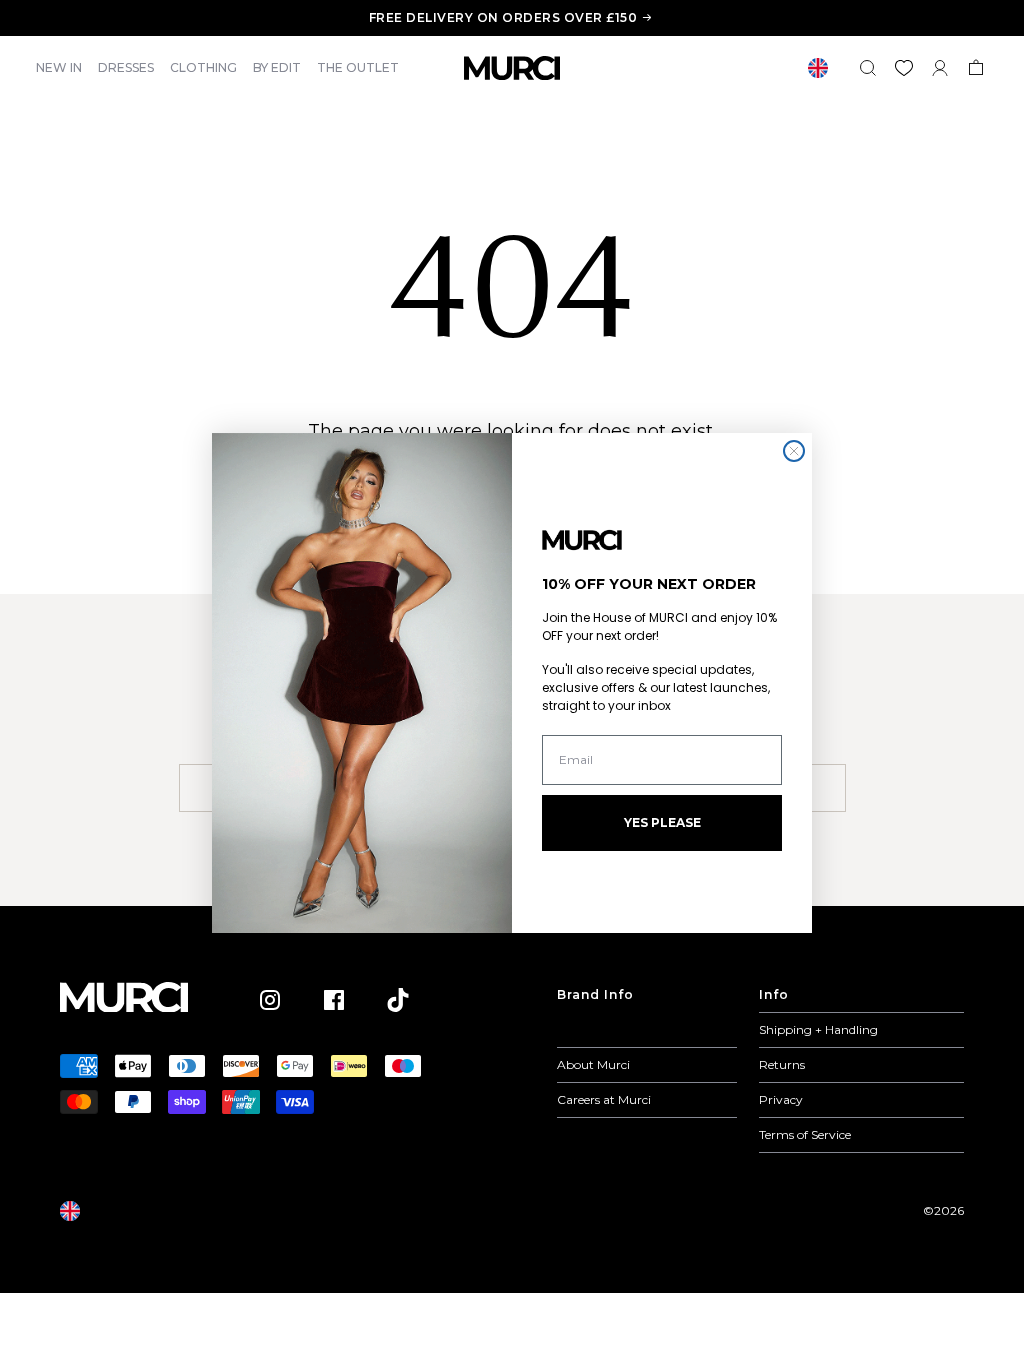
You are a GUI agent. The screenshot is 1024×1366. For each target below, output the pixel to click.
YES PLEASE (662, 822)
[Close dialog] (794, 451)
